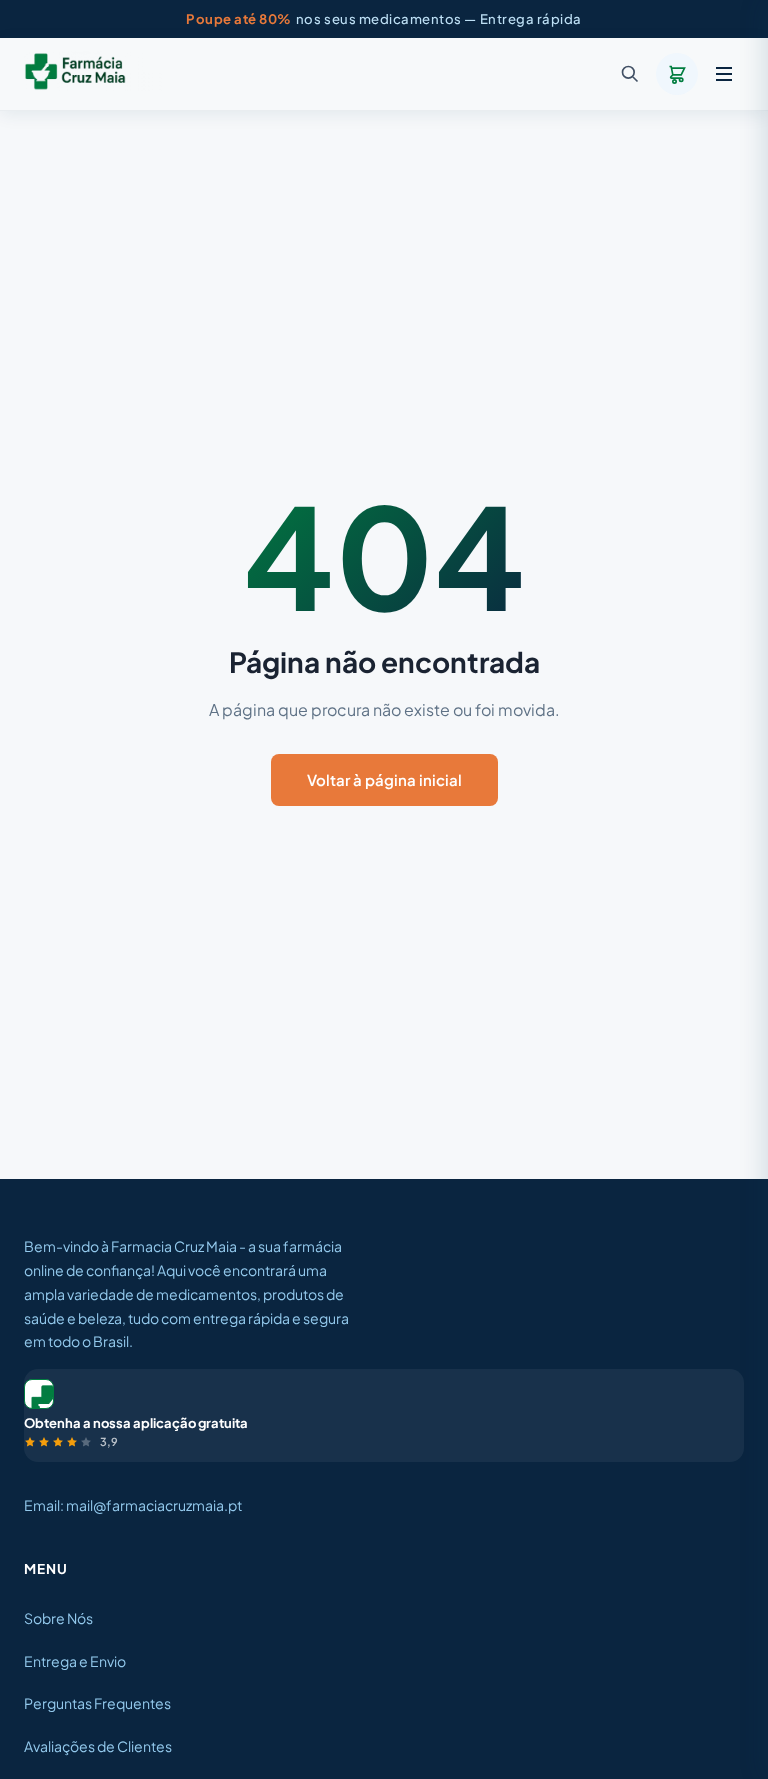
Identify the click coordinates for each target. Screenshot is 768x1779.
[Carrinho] (677, 74)
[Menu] (724, 74)
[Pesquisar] (630, 74)
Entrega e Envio (75, 1661)
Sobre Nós (58, 1618)
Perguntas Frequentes (97, 1703)
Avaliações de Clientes (98, 1746)
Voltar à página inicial (384, 779)
